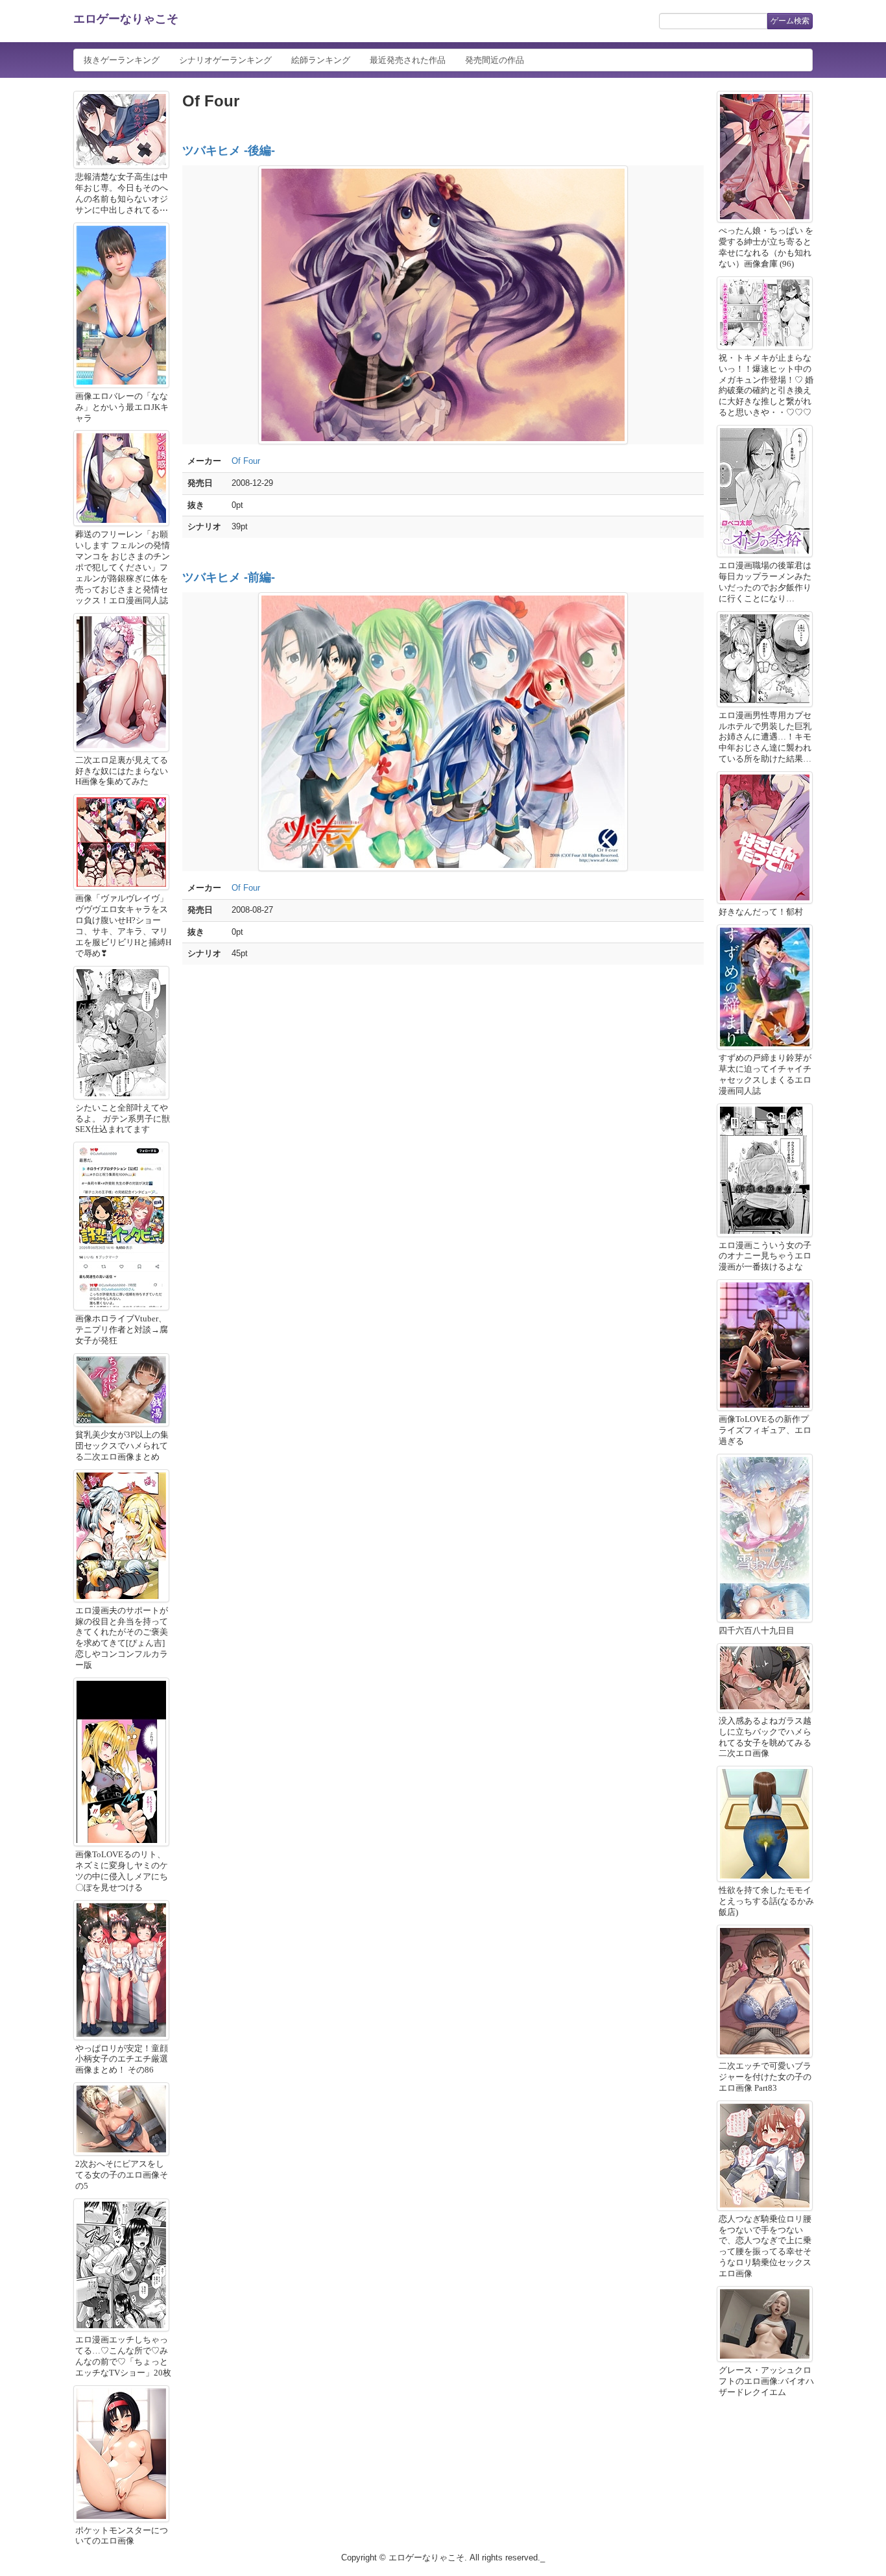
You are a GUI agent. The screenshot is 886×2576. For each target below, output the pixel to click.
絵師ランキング (321, 60)
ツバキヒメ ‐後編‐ (229, 150)
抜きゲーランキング (122, 60)
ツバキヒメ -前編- (229, 577)
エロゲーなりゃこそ (126, 19)
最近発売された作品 (408, 60)
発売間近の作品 (495, 60)
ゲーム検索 (790, 21)
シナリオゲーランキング (225, 60)
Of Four (246, 461)
